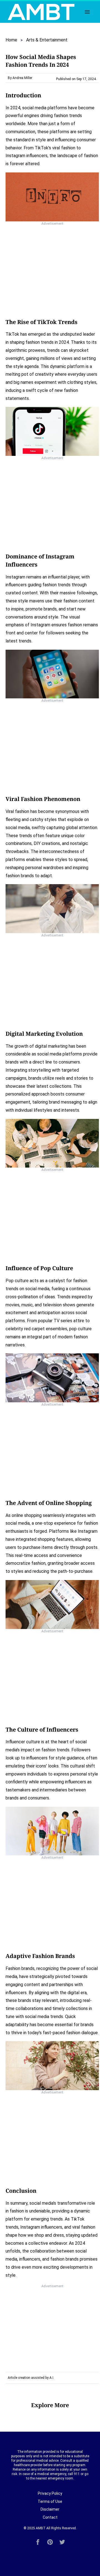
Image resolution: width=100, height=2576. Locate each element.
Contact (50, 2517)
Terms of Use (50, 2501)
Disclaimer (50, 2509)
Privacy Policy (50, 2493)
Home (11, 40)
